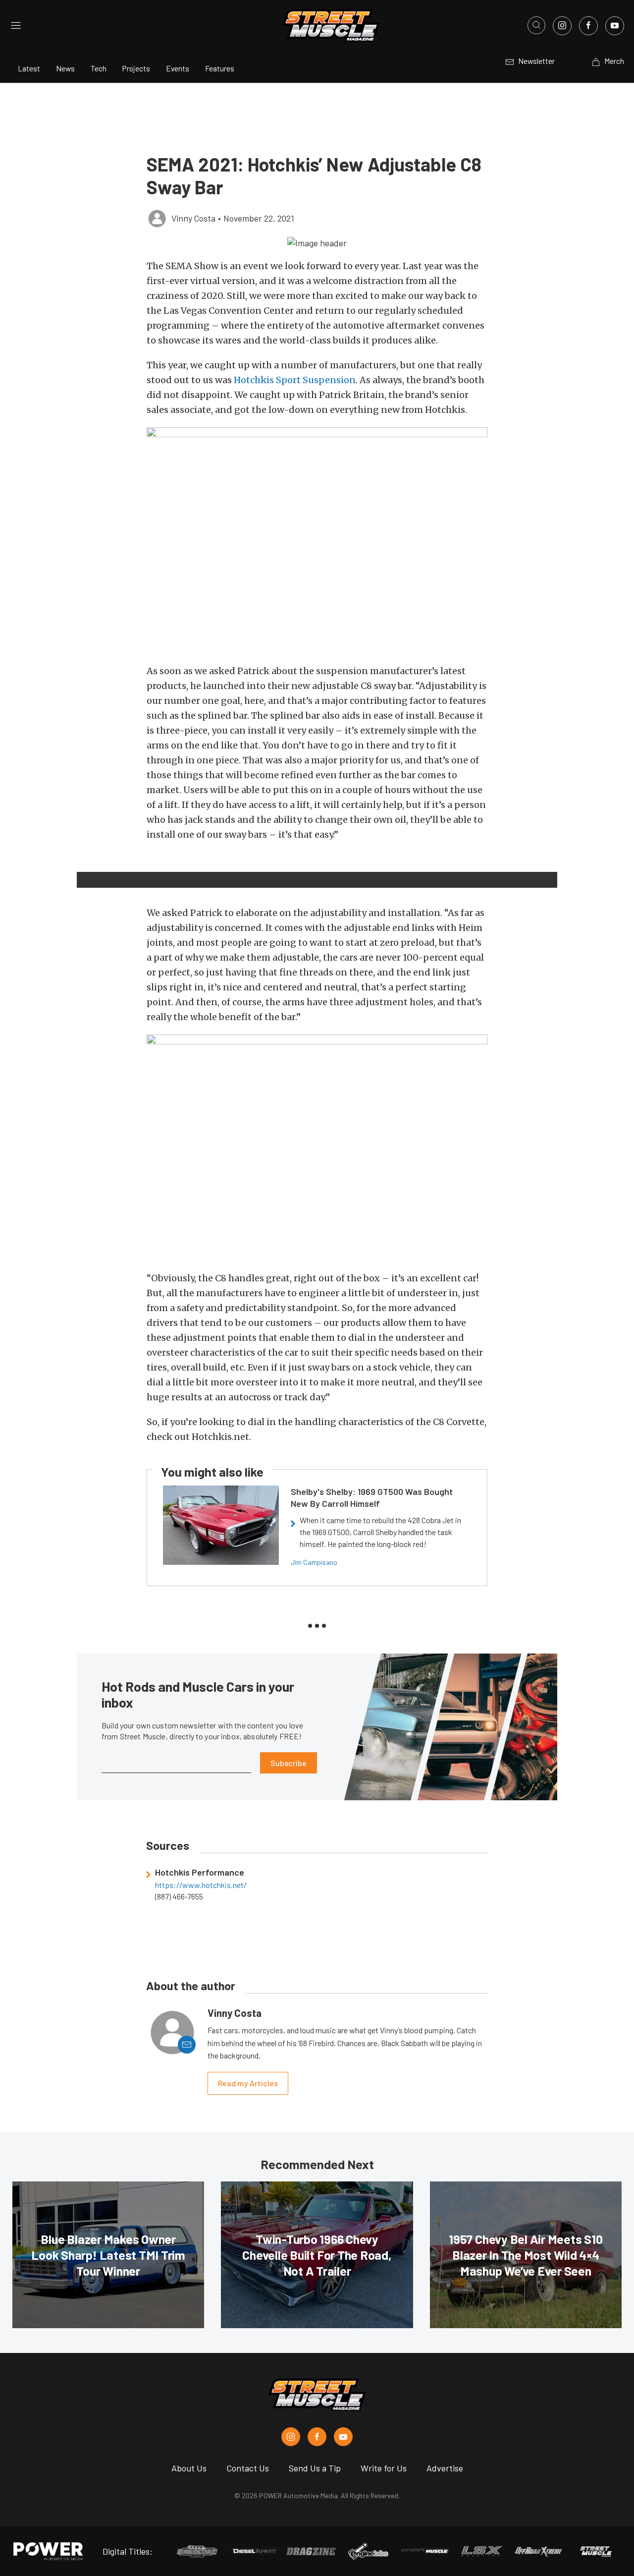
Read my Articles (248, 2083)
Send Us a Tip (315, 2468)
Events (178, 68)
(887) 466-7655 (179, 1896)
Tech (99, 68)
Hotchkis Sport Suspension (295, 380)
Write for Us (384, 2468)
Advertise (445, 2468)
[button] (317, 242)
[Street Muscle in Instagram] (291, 2437)
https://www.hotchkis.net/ (201, 1885)
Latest (29, 68)
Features (220, 68)
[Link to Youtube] (615, 26)
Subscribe (289, 1763)
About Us (189, 2468)
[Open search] (536, 25)
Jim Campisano (314, 1562)
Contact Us (248, 2468)
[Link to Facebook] (588, 26)
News (65, 68)
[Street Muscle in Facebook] (317, 2437)
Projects (136, 68)
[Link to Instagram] (562, 26)
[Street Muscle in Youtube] (343, 2437)
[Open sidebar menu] (16, 25)
